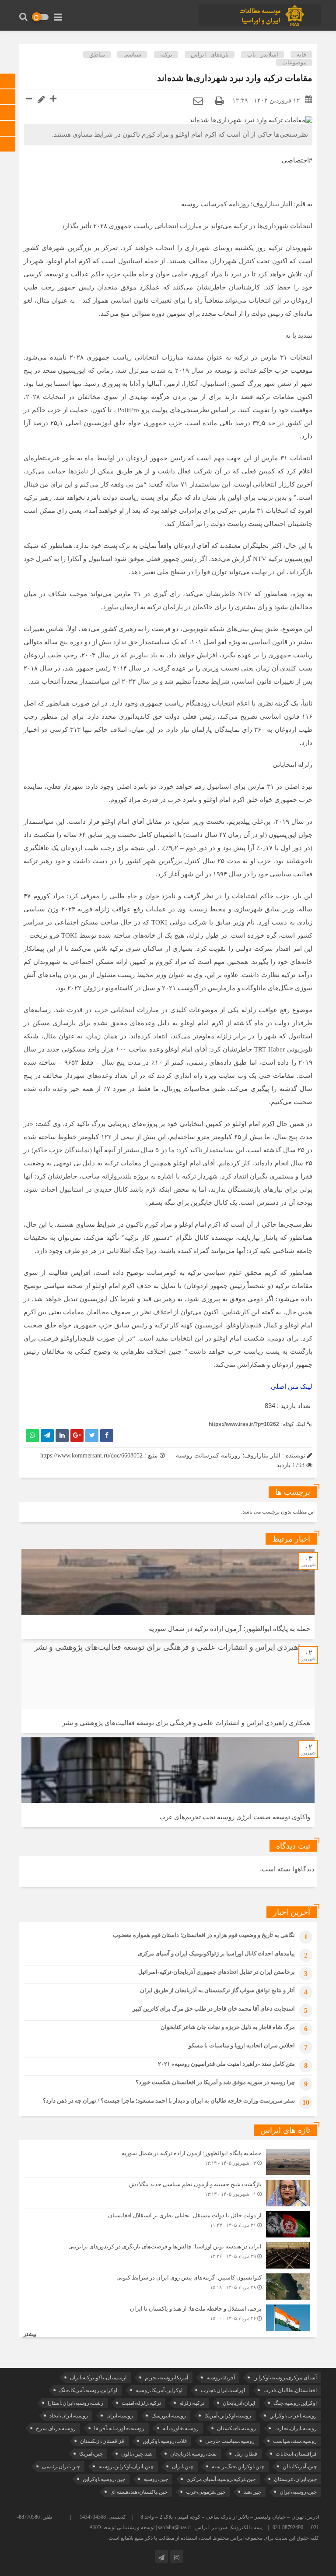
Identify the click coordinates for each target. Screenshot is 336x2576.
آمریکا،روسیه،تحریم (166, 2378)
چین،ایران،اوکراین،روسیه (126, 2467)
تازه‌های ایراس (210, 55)
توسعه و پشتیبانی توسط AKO (122, 2527)
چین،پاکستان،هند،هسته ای (139, 2492)
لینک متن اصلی (292, 1387)
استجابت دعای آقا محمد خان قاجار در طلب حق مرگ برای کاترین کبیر (214, 2009)
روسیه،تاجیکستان (236, 2428)
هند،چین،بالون (136, 2454)
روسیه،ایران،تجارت (296, 2428)
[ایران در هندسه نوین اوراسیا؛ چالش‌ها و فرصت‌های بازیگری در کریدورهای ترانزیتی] (168, 2255)
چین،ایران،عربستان (295, 2479)
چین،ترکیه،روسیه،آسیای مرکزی (221, 2479)
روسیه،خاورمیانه (181, 2428)
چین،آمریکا (91, 2454)
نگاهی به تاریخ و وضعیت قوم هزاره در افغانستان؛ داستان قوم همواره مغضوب (204, 1935)
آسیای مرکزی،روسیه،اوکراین (285, 2378)
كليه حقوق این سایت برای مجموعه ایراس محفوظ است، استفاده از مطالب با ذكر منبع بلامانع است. (213, 2538)
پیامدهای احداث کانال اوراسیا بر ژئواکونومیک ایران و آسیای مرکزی (216, 1953)
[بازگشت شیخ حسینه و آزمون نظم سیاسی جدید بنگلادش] (168, 2193)
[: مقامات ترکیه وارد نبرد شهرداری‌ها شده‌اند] (198, 101)
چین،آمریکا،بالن (300, 2467)
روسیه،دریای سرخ (56, 2428)
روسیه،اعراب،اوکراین (293, 2416)
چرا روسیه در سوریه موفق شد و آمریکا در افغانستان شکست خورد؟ (215, 2082)
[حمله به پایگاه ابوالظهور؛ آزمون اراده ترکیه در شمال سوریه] (168, 2162)
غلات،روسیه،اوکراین (165, 2441)
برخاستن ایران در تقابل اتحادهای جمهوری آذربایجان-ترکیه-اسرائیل (217, 1972)
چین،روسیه (156, 2479)
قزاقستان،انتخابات (296, 2454)
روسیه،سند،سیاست (295, 2441)
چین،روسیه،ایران (298, 2492)
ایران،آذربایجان (239, 2403)
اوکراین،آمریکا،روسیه (159, 2390)
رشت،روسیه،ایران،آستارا (75, 2403)
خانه (302, 55)
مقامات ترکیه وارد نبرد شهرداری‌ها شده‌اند (235, 78)
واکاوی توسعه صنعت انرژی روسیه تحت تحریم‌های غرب (235, 1817)
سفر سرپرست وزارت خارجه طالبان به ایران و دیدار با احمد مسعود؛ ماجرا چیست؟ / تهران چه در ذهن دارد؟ (169, 2101)
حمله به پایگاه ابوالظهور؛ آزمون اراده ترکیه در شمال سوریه (229, 1629)
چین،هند (252, 2492)
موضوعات (294, 62)
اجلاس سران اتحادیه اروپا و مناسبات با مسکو (242, 2045)
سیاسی (132, 55)
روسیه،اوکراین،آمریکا (228, 2416)
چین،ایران (183, 2467)
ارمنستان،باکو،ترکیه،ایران (98, 2378)
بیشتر (30, 2334)
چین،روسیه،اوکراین (104, 2479)
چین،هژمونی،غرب (206, 2492)
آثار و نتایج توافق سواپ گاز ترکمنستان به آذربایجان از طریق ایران (217, 1990)
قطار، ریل (246, 2454)
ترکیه (166, 55)
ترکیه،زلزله (192, 2403)
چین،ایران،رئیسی (61, 2467)
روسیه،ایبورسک (169, 2416)
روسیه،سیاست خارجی (230, 2441)
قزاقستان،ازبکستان (102, 2441)
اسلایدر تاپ (262, 55)
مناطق (97, 55)
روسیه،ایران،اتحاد (69, 2416)
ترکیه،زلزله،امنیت (141, 2403)
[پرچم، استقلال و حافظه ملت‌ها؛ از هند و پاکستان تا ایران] (168, 2317)
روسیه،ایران (120, 2416)
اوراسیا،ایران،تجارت (223, 2390)
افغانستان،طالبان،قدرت (290, 2390)
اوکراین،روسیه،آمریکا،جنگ (88, 2390)
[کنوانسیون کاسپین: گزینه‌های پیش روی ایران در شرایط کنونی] (168, 2287)
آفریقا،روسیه (221, 2378)
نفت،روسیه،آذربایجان (193, 2454)
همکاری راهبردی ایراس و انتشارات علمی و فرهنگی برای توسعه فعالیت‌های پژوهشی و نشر (186, 1723)
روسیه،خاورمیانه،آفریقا (119, 2428)
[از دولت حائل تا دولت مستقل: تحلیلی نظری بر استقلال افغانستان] (168, 2224)
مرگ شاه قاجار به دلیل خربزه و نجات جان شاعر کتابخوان (228, 2027)
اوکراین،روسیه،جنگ (295, 2403)
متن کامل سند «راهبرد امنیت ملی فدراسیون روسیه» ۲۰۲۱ (226, 2064)
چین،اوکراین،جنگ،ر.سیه (238, 2467)
